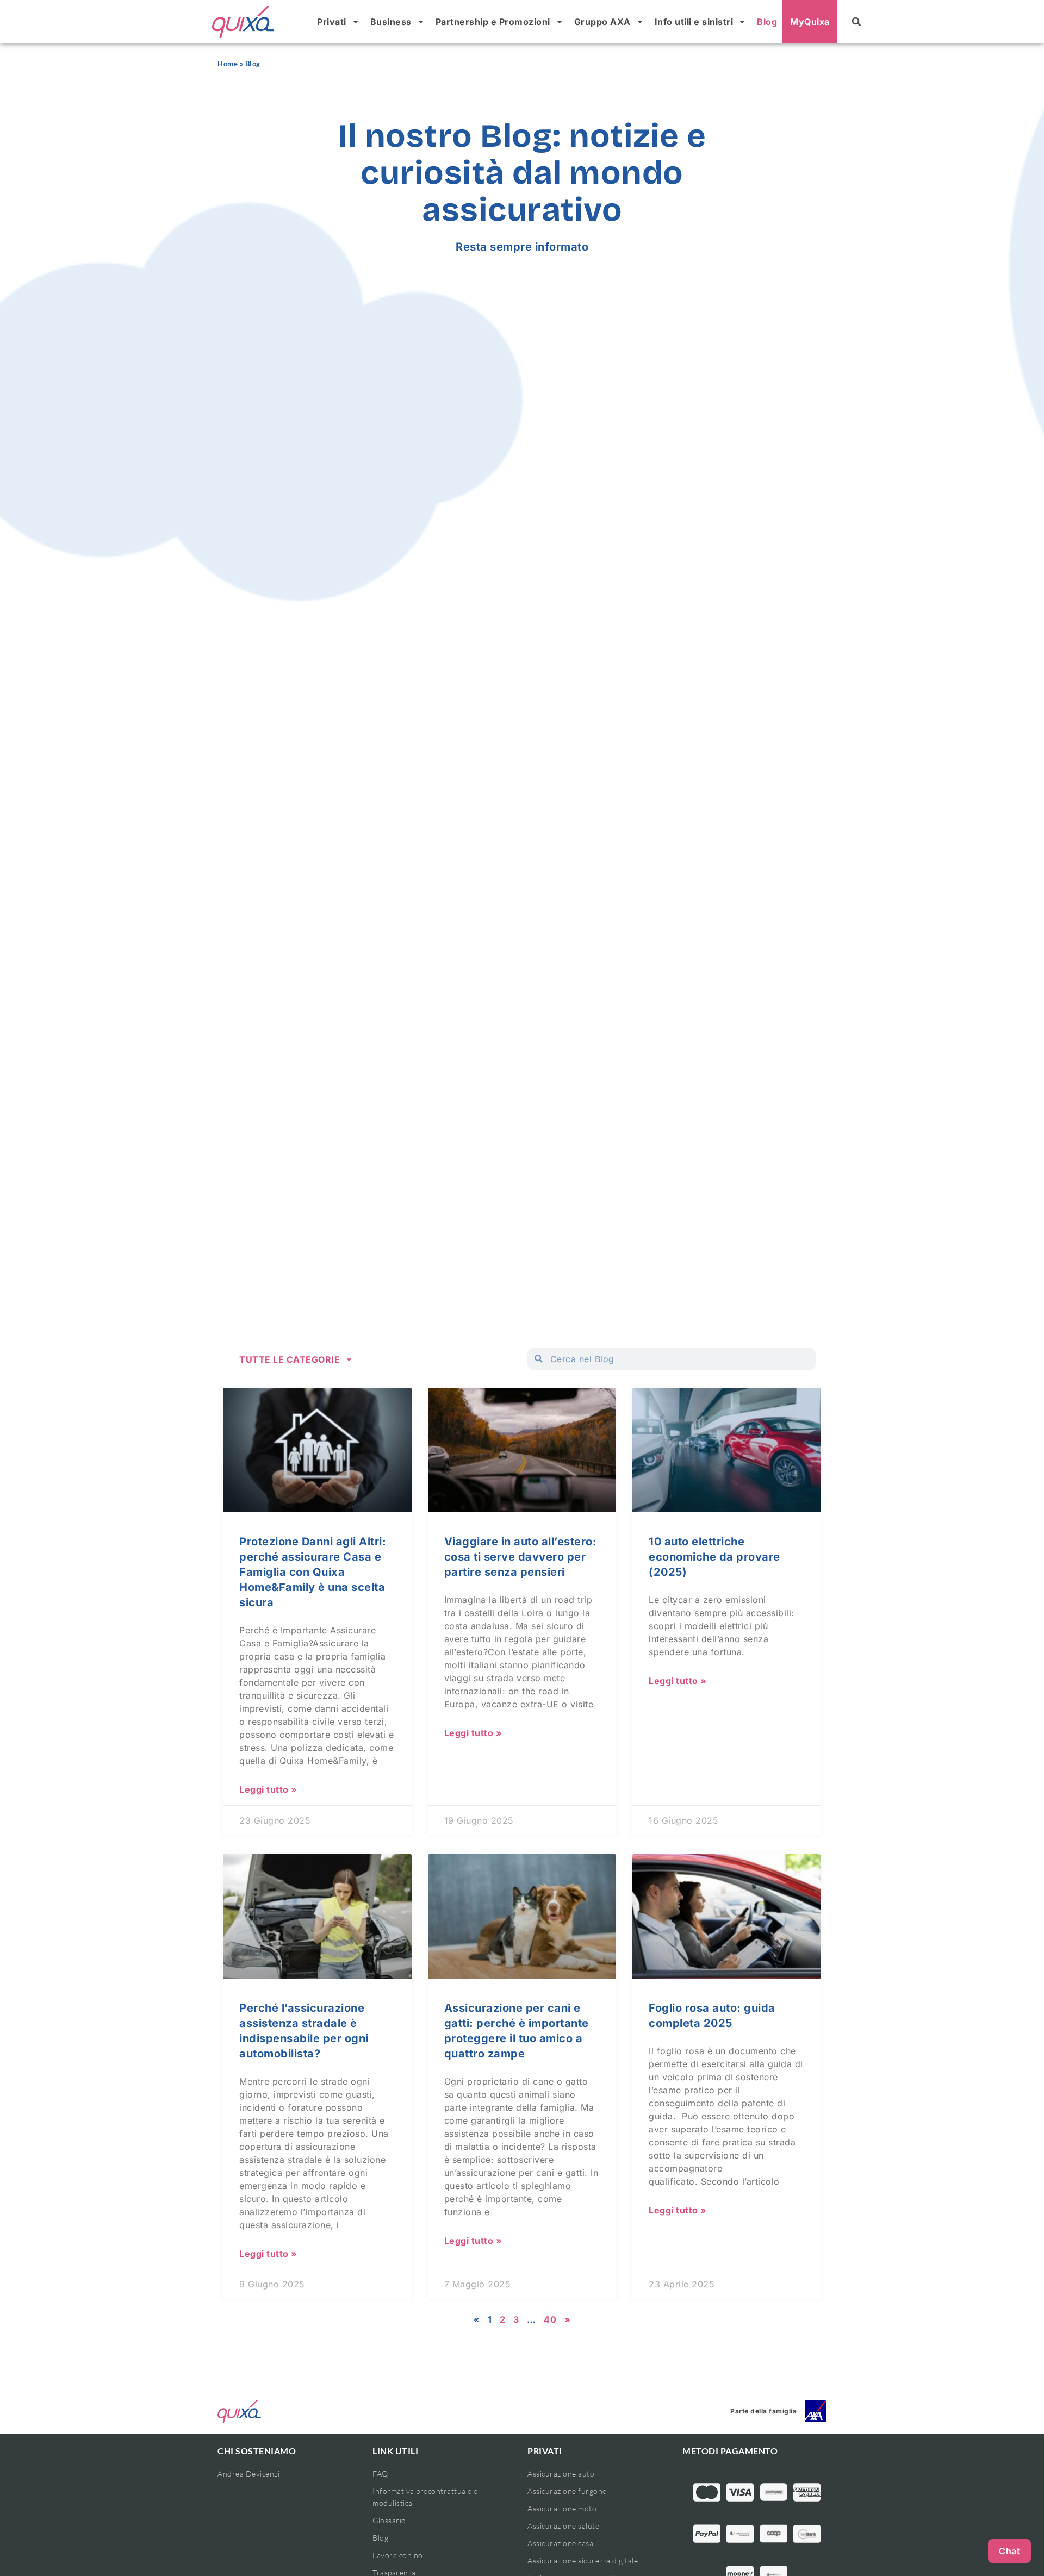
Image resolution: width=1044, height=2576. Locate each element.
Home (228, 64)
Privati (332, 22)
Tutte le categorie (290, 1359)
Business (391, 22)
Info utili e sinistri (694, 22)
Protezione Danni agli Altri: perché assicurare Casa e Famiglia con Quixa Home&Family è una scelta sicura (313, 1572)
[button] (856, 22)
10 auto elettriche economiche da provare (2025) (714, 1557)
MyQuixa (810, 22)
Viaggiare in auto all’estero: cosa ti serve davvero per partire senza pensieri (521, 1557)
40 (550, 2319)
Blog (767, 22)
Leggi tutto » (268, 1790)
